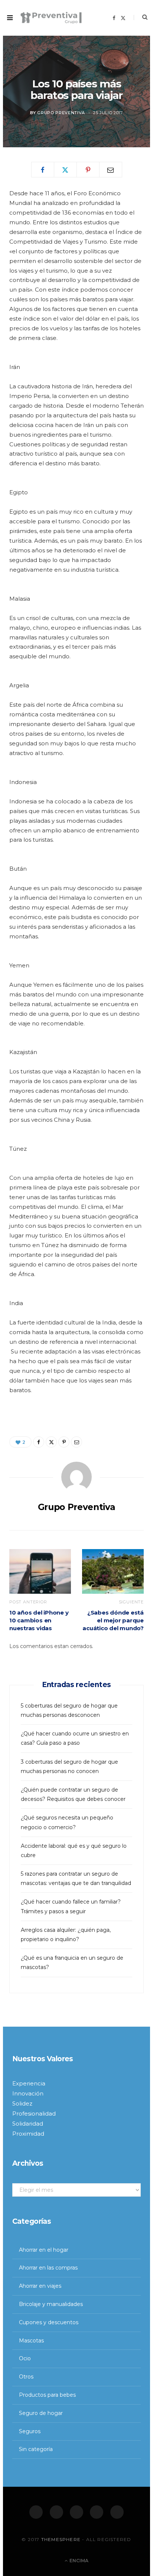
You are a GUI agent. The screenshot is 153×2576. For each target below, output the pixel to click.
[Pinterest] (88, 170)
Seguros (30, 2431)
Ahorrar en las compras (48, 2268)
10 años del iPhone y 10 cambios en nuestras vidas (39, 1620)
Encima (78, 2561)
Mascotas (31, 2341)
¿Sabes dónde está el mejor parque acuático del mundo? (113, 1620)
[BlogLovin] (117, 2512)
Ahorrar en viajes (40, 2286)
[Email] (111, 170)
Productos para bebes (47, 2395)
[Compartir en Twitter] (65, 170)
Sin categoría (36, 2449)
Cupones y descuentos (49, 2322)
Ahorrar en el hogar (44, 2250)
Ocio (25, 2358)
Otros (26, 2377)
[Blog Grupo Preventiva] (51, 18)
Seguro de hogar (41, 2413)
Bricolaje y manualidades (51, 2304)
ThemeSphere (61, 2539)
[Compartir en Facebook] (43, 170)
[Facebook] (36, 2512)
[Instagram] (76, 2512)
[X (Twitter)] (56, 2512)
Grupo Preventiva (61, 113)
